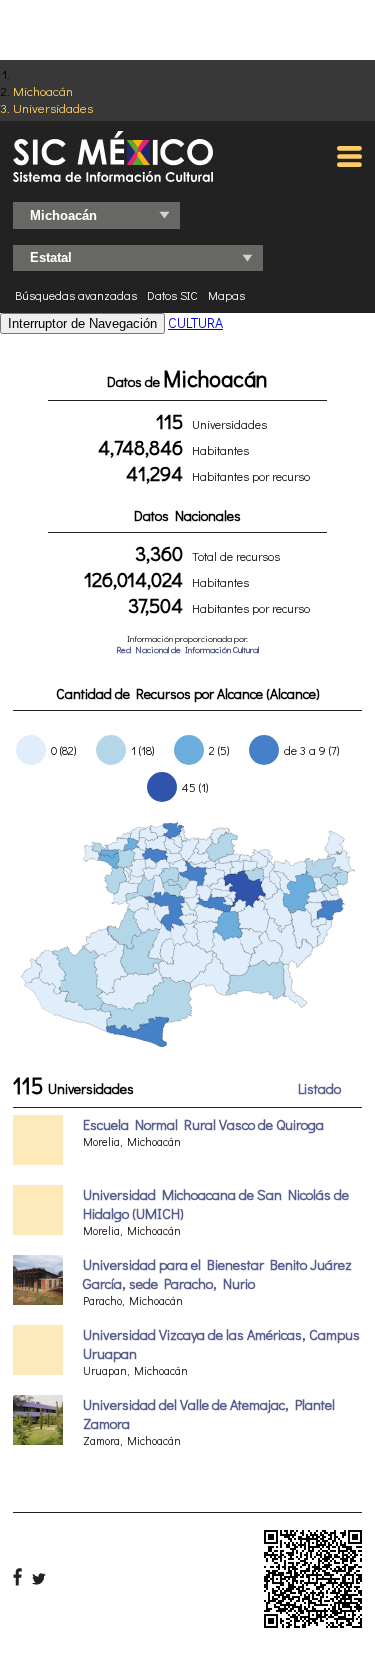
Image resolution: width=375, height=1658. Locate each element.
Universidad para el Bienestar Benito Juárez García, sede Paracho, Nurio (217, 1274)
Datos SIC (172, 295)
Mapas (226, 295)
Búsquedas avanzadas (76, 295)
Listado (319, 1088)
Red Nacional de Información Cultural (187, 649)
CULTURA (195, 322)
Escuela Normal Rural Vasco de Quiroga (203, 1124)
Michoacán (43, 90)
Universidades (53, 107)
